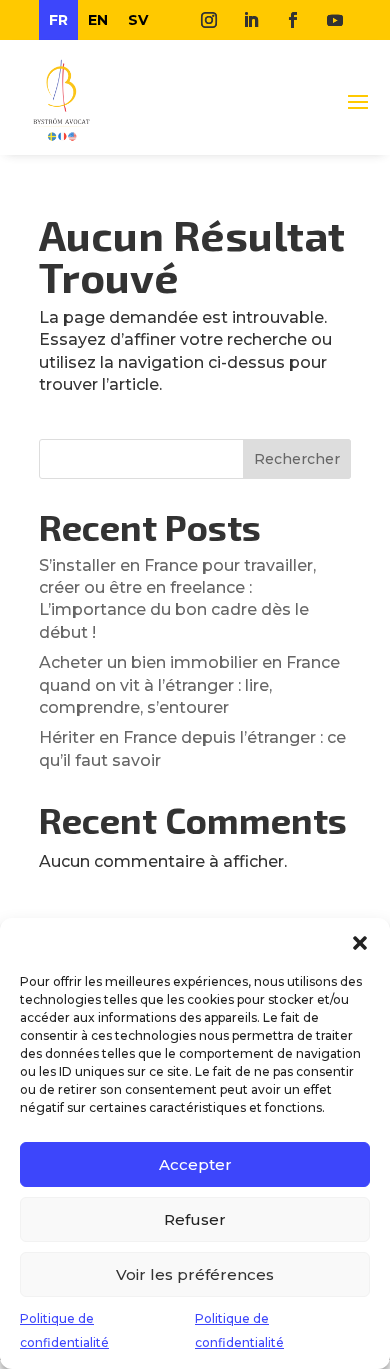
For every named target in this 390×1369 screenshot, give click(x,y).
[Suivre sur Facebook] (293, 20)
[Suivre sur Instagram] (209, 20)
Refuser (195, 1219)
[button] (360, 943)
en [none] (98, 20)
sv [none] (138, 20)
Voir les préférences (195, 1274)
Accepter (195, 1164)
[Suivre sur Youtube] (335, 20)
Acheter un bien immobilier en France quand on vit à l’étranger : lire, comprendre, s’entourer (189, 685)
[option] (98, 20)
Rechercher (297, 459)
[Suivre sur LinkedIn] (251, 20)
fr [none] (58, 20)
